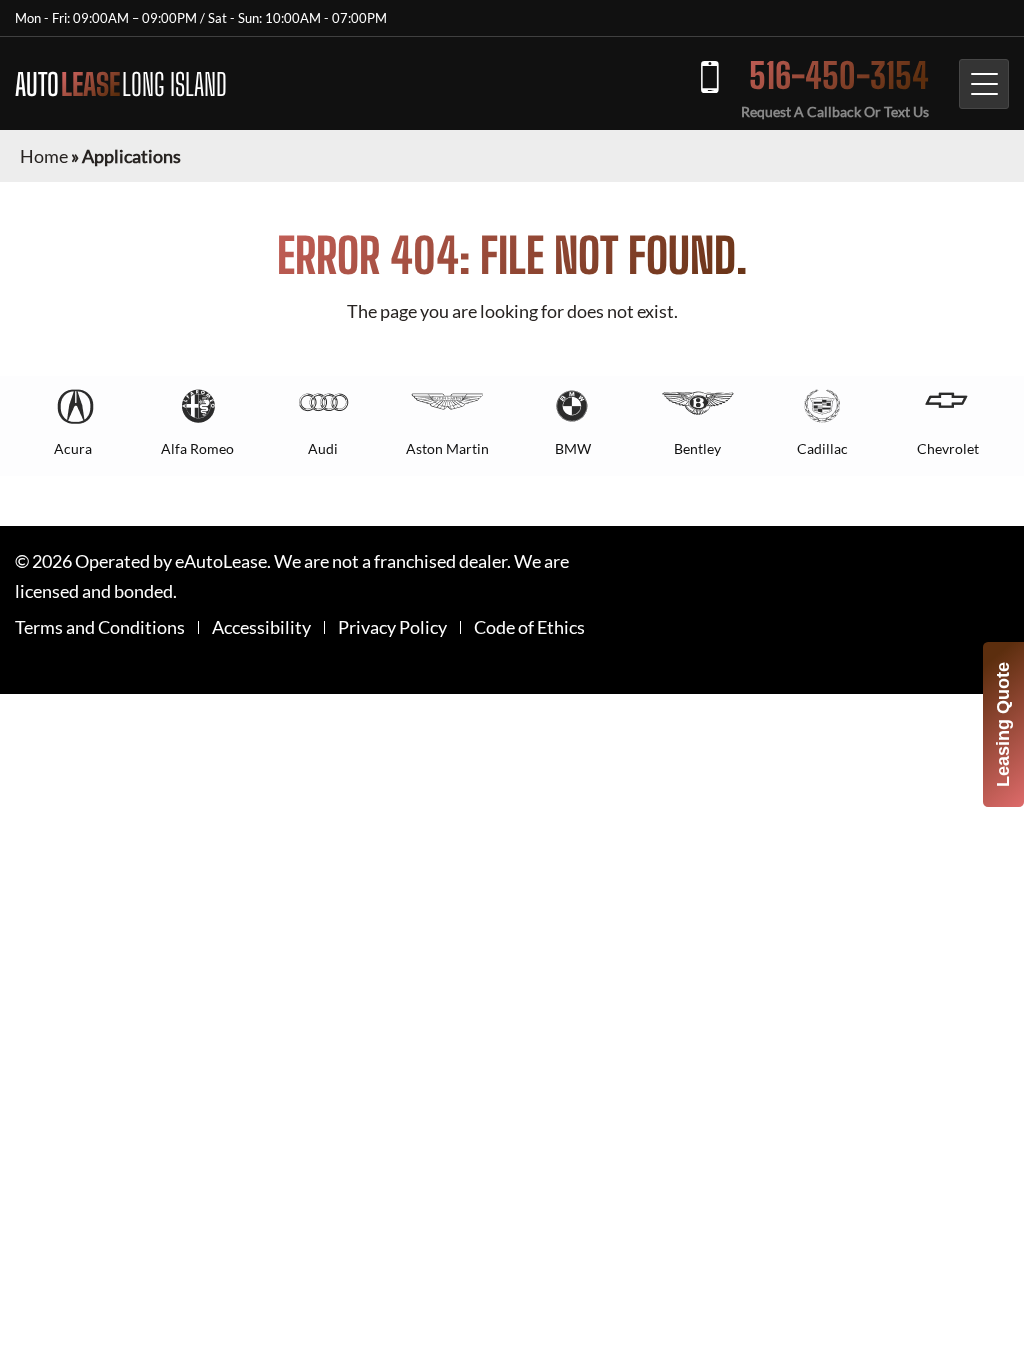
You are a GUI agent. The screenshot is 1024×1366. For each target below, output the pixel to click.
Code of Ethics (529, 627)
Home (44, 156)
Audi (323, 448)
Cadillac (822, 448)
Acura (73, 448)
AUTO (121, 84)
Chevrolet (948, 448)
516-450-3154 (839, 75)
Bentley (697, 448)
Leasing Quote (1003, 724)
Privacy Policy (392, 627)
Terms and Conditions (100, 627)
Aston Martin (447, 448)
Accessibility (261, 627)
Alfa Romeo (197, 448)
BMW (573, 448)
